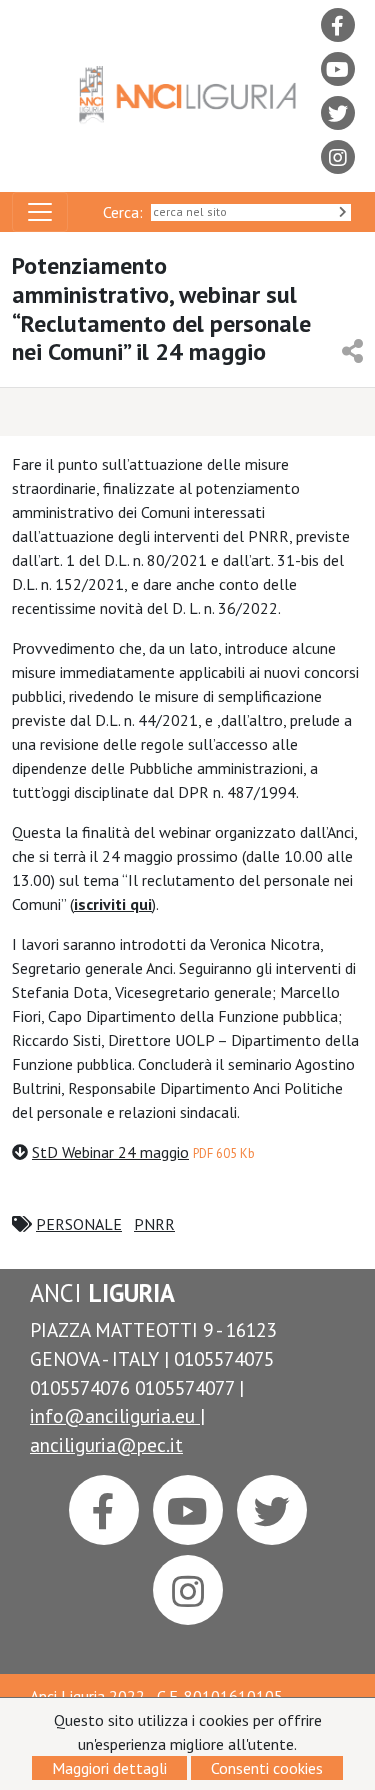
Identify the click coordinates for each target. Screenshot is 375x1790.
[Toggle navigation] (40, 212)
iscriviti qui (113, 904)
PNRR (154, 1224)
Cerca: (127, 212)
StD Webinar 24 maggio (110, 1152)
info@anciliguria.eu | (117, 1415)
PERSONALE (79, 1224)
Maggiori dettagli (109, 1768)
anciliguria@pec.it (106, 1444)
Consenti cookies (267, 1768)
